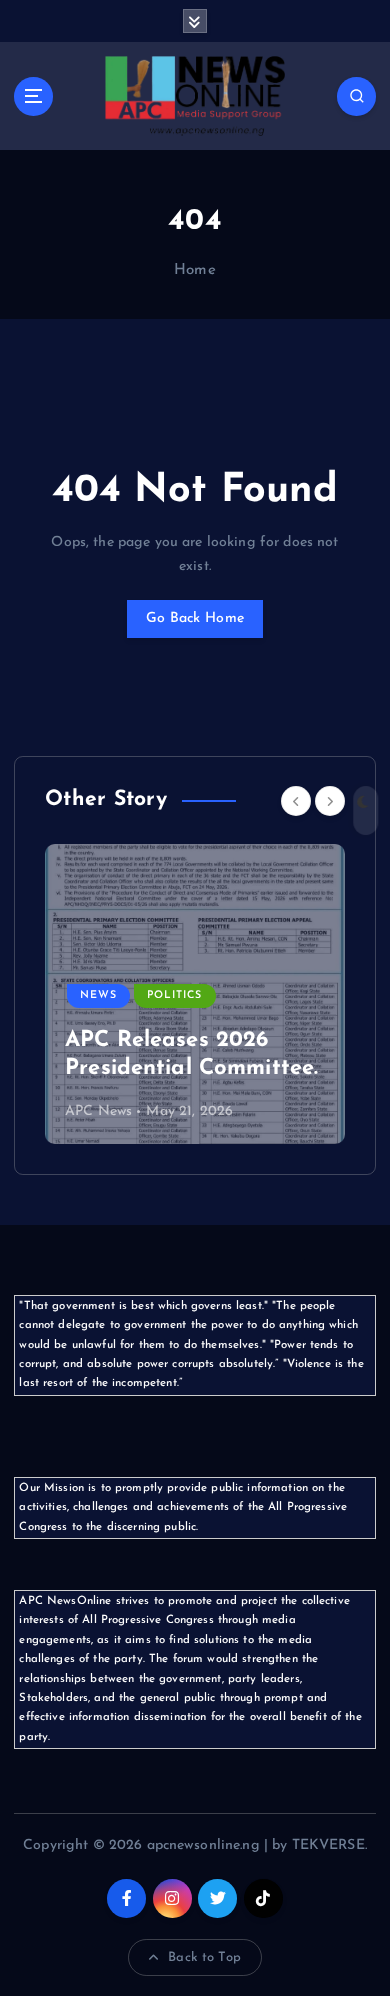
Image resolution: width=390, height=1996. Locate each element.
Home (195, 270)
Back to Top (204, 1957)
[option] (195, 994)
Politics (174, 995)
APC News (98, 1111)
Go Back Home (195, 618)
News (98, 995)
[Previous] (296, 801)
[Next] (330, 801)
